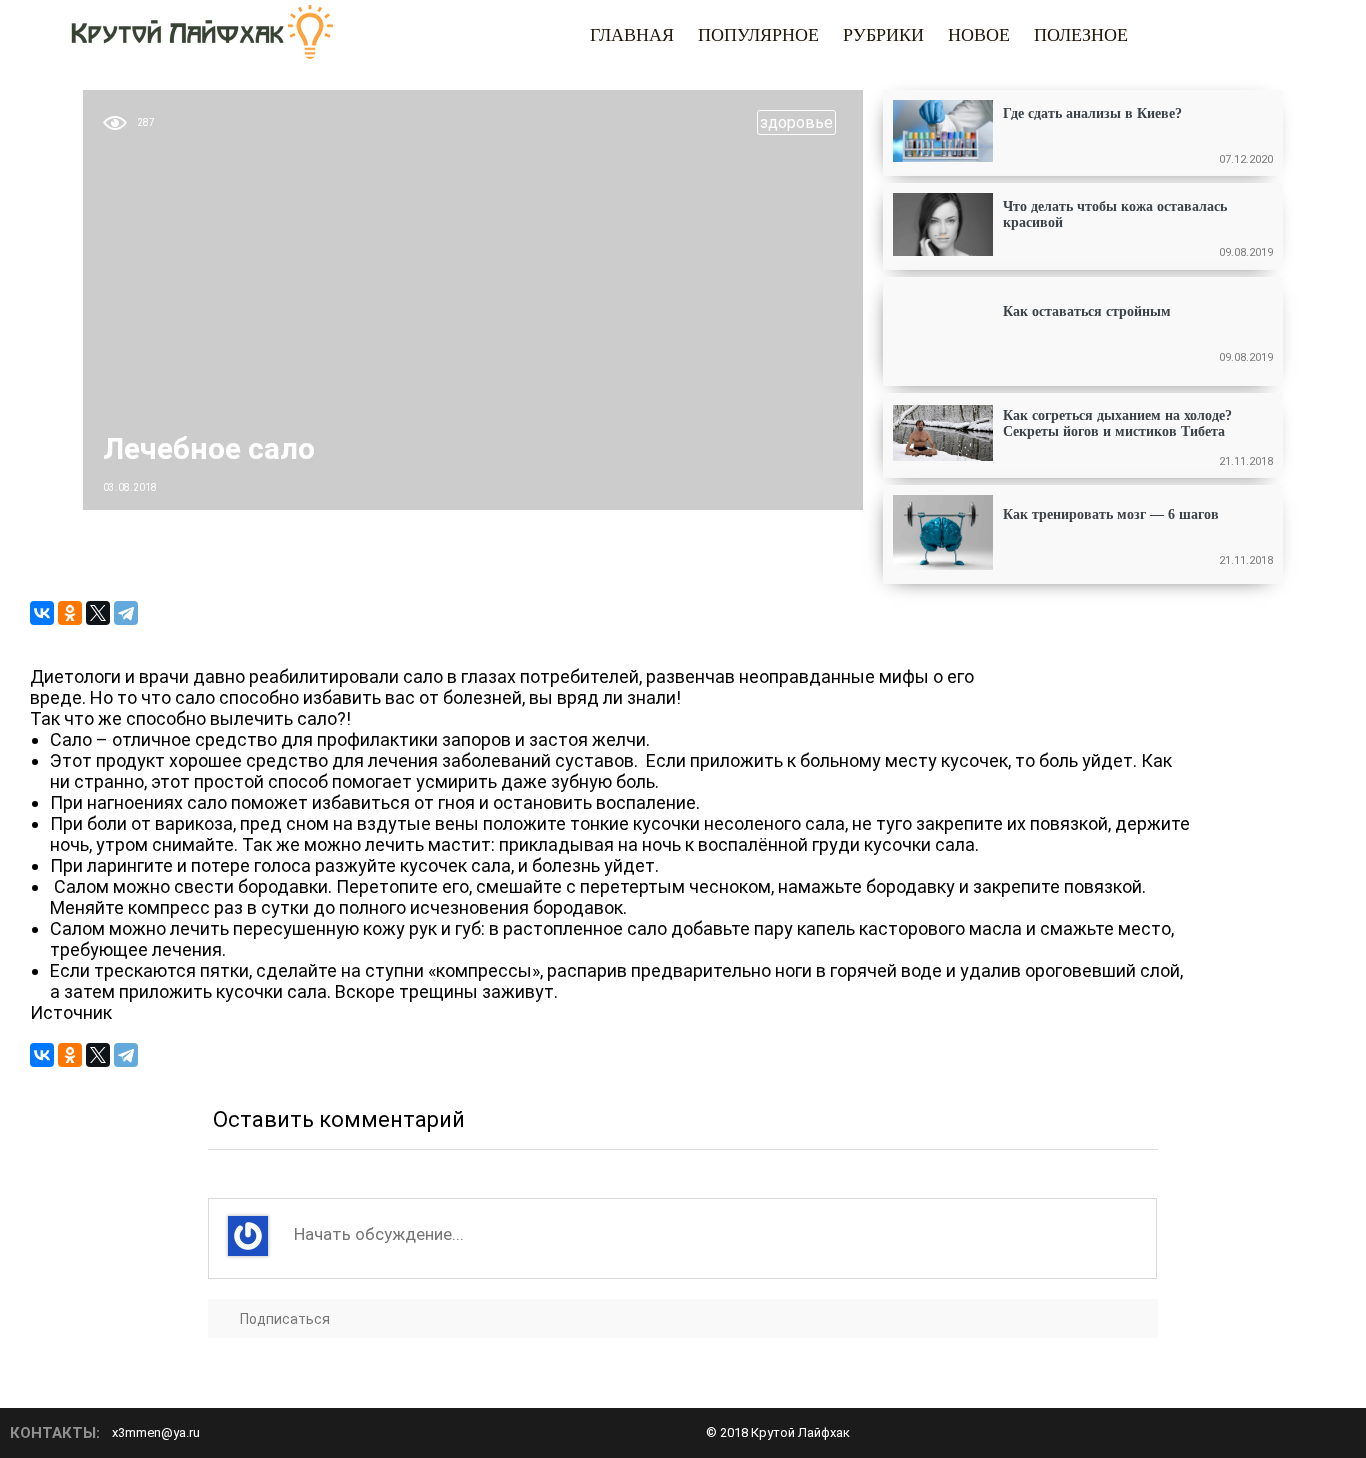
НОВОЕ (979, 35)
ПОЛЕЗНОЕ (1081, 35)
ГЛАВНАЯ (632, 35)
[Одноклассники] (70, 613)
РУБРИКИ (883, 35)
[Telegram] (126, 613)
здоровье (796, 122)
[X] (98, 613)
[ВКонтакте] (42, 613)
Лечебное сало (209, 448)
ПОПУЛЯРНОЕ (758, 35)
